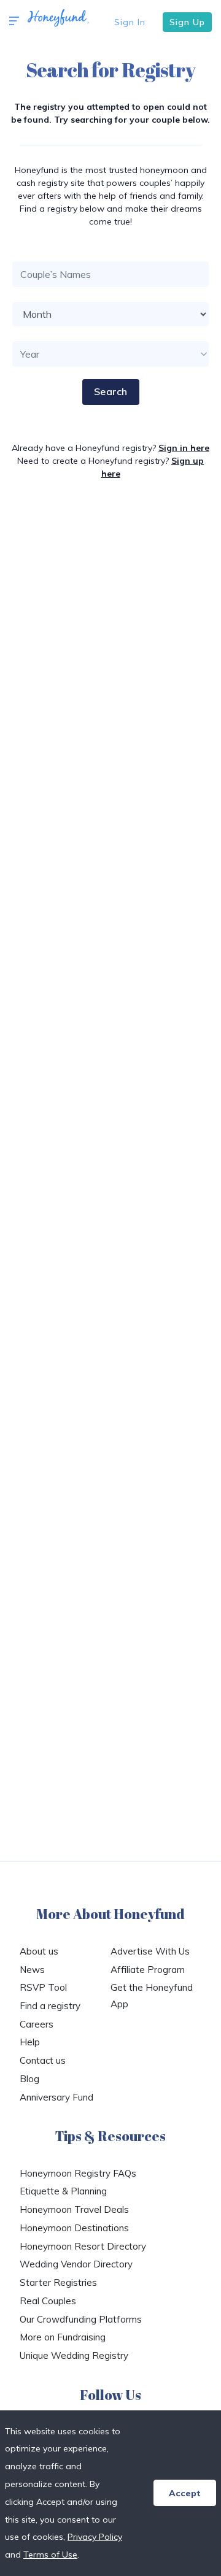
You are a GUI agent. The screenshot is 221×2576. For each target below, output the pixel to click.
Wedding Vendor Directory (76, 2264)
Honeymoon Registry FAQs (78, 2173)
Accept (185, 2493)
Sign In (130, 22)
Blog (29, 2079)
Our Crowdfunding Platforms (81, 2319)
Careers (37, 2024)
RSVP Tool (43, 1987)
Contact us (43, 2060)
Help (30, 2042)
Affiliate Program (148, 1970)
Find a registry (50, 2006)
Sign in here (184, 448)
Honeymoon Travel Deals (74, 2209)
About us (39, 1951)
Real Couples (48, 2301)
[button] (14, 21)
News (32, 1970)
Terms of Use (50, 2555)
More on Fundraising (63, 2337)
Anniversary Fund (56, 2097)
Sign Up (187, 22)
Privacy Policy (95, 2537)
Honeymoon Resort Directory (83, 2246)
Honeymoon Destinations (74, 2228)
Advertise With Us (150, 1951)
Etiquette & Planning (63, 2191)
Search (111, 391)
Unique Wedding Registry (74, 2355)
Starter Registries (58, 2282)
